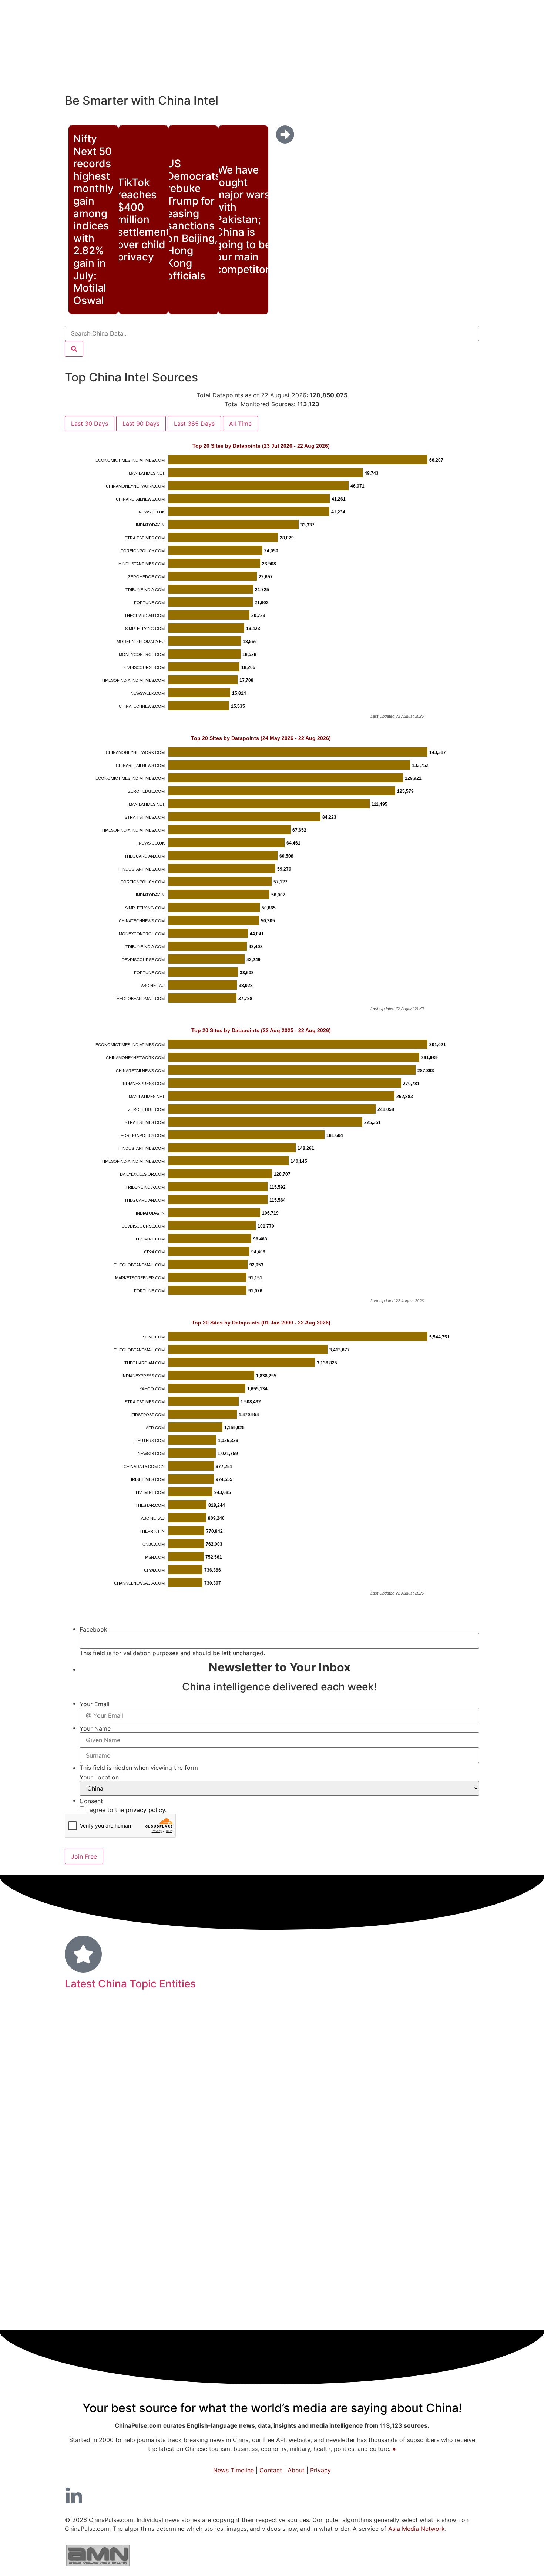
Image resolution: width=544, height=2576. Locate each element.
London (166, 2291)
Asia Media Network (417, 2529)
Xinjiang (216, 2028)
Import (352, 2225)
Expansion (318, 2225)
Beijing (141, 2314)
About (296, 2470)
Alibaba (453, 2082)
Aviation (220, 2048)
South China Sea (426, 2139)
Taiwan (221, 2064)
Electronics (132, 2291)
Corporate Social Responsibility (151, 2066)
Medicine (109, 2266)
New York (452, 2118)
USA (169, 2048)
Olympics (244, 2246)
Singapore (316, 2268)
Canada (304, 2048)
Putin (346, 2268)
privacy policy (145, 1810)
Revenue (399, 2246)
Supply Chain (189, 2225)
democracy (419, 2317)
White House (134, 2246)
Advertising (427, 2065)
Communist (417, 2047)
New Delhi (455, 2226)
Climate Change (268, 2157)
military (333, 2289)
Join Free (84, 1856)
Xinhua (313, 2118)
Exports (230, 2081)
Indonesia (136, 2081)
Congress (90, 2097)
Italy (464, 2139)
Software (423, 2082)
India (237, 2175)
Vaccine (87, 2048)
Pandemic (266, 2266)
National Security (425, 2290)
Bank (150, 2225)
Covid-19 (334, 2024)
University (104, 2176)
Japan (372, 2156)
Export (367, 2097)
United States (256, 2224)
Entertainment (145, 2203)
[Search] (74, 349)
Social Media (362, 2175)
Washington (90, 2202)
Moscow (458, 2048)
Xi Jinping (324, 2081)
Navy (396, 2268)
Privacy (320, 2470)
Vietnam (382, 2139)
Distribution (386, 2226)
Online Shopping (417, 2157)
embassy (345, 2118)
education (318, 2245)
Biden (141, 2176)
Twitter (271, 2048)
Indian (276, 2245)
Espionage (263, 2097)
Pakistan (457, 2317)
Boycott (180, 2097)
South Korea (438, 2177)
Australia (117, 2225)
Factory (285, 2118)
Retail (236, 2317)
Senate (293, 2203)
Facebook (436, 2246)
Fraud (470, 2203)
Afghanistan (304, 2097)
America (274, 2027)
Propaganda (144, 2157)
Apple (207, 2097)
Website (357, 2317)
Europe (325, 2138)
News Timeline (234, 2470)
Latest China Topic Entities (130, 1984)
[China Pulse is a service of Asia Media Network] (98, 2568)
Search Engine (99, 2139)
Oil (260, 2290)
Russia (173, 2245)
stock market (345, 2048)
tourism (150, 2097)
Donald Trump (189, 2176)
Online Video (398, 2028)
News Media (436, 2267)
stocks (226, 2157)
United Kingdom (288, 2176)
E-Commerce (88, 2291)
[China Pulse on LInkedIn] (74, 2496)
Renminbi (172, 2081)
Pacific (83, 2065)
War (99, 2245)
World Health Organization (120, 2028)
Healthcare (197, 2316)
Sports (277, 2317)
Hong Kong (204, 2201)
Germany (362, 2081)
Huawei (463, 2066)
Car (255, 2317)
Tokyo (202, 2082)
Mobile (393, 2081)
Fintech (146, 2117)
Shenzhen (364, 2246)
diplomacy (150, 2138)
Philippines (438, 2203)
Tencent (420, 2097)
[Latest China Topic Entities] (83, 1954)
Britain (421, 2225)
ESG (470, 2291)
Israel (303, 2317)
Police (355, 2139)
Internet (178, 2117)
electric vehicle (276, 2081)
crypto (123, 2097)
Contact (271, 2470)
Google (194, 2291)
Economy (342, 2199)
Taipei (191, 2048)
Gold (246, 2048)
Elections (454, 2097)
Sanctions (98, 2081)
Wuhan (152, 2268)
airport (231, 2097)
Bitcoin (339, 2097)
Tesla (176, 2028)
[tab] (90, 424)
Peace (311, 2157)
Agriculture (398, 2203)
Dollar (385, 2317)
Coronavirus (398, 2116)
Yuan (456, 2157)
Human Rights (132, 2048)
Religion (340, 2157)
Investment (205, 2137)
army (380, 2048)
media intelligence (315, 2065)
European (288, 2290)
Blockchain (258, 2202)
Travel (83, 2225)
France (371, 2267)
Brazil (241, 2028)
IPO (194, 2028)
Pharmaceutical (377, 2066)
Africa (393, 2097)
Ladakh (327, 2317)
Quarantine (259, 2066)
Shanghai (231, 2290)
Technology (233, 2116)
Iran (406, 2177)
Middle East (99, 2157)
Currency (92, 2316)
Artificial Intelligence (272, 2139)
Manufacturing (201, 2267)
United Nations (101, 2118)
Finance (446, 2026)
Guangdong (190, 2157)
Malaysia (373, 2291)
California (208, 2246)
